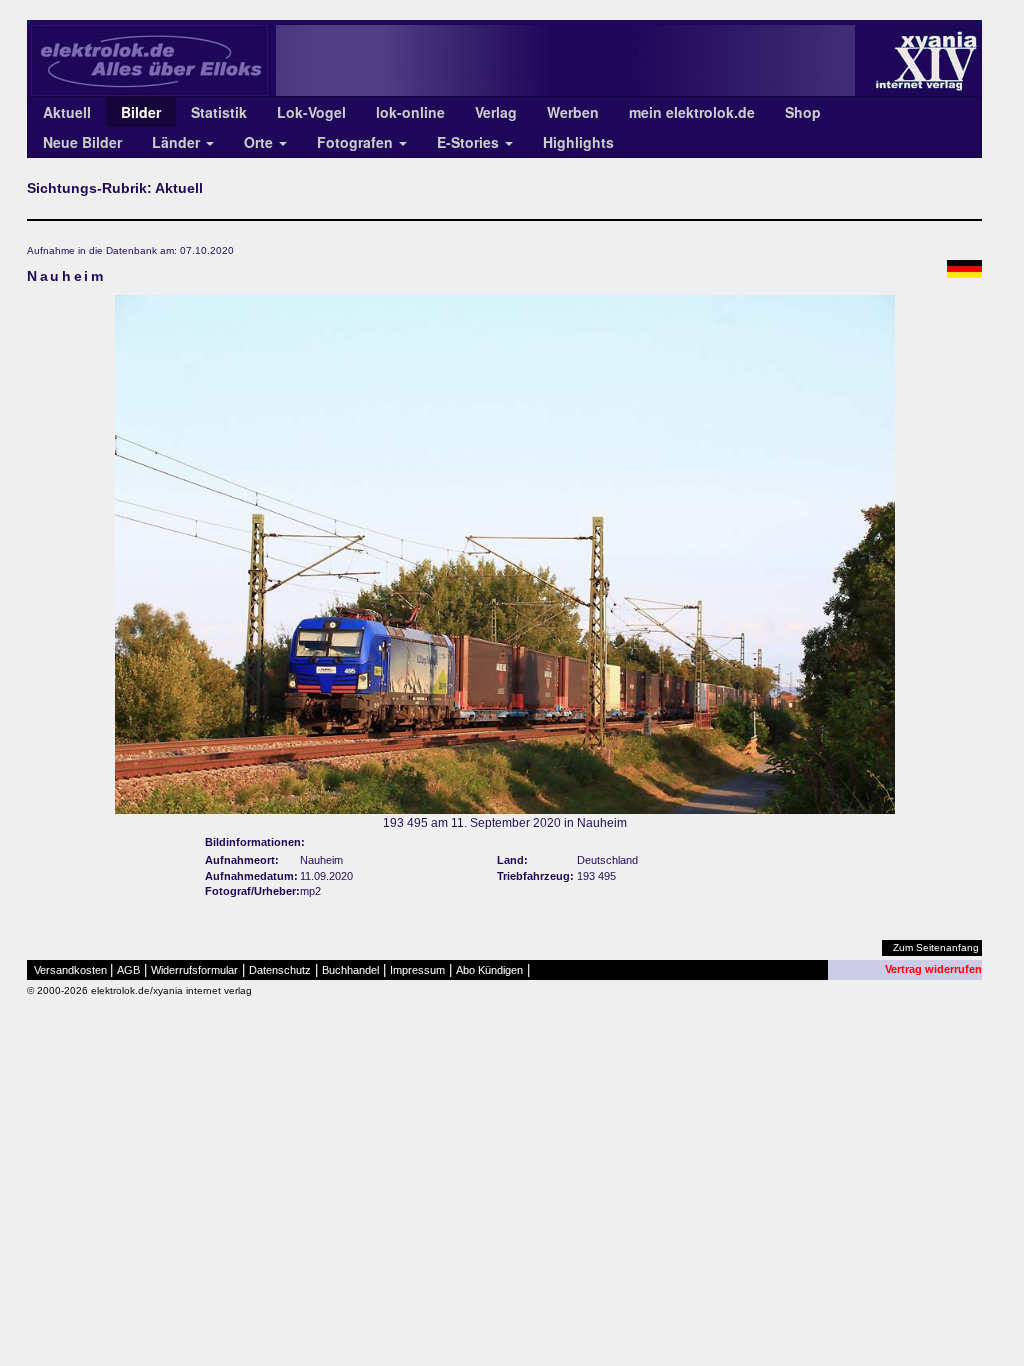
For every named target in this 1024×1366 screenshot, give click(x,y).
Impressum (417, 970)
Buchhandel (350, 970)
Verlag (496, 112)
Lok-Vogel (311, 112)
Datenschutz (280, 970)
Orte (260, 142)
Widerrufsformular (194, 970)
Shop (803, 112)
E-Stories (470, 142)
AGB (128, 970)
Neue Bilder (82, 142)
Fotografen (357, 142)
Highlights (578, 142)
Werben (573, 112)
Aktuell (67, 112)
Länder (178, 142)
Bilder (141, 112)
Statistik (219, 112)
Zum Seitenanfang (936, 947)
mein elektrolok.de (692, 112)
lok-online (410, 112)
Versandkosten (70, 970)
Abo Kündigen (489, 970)
